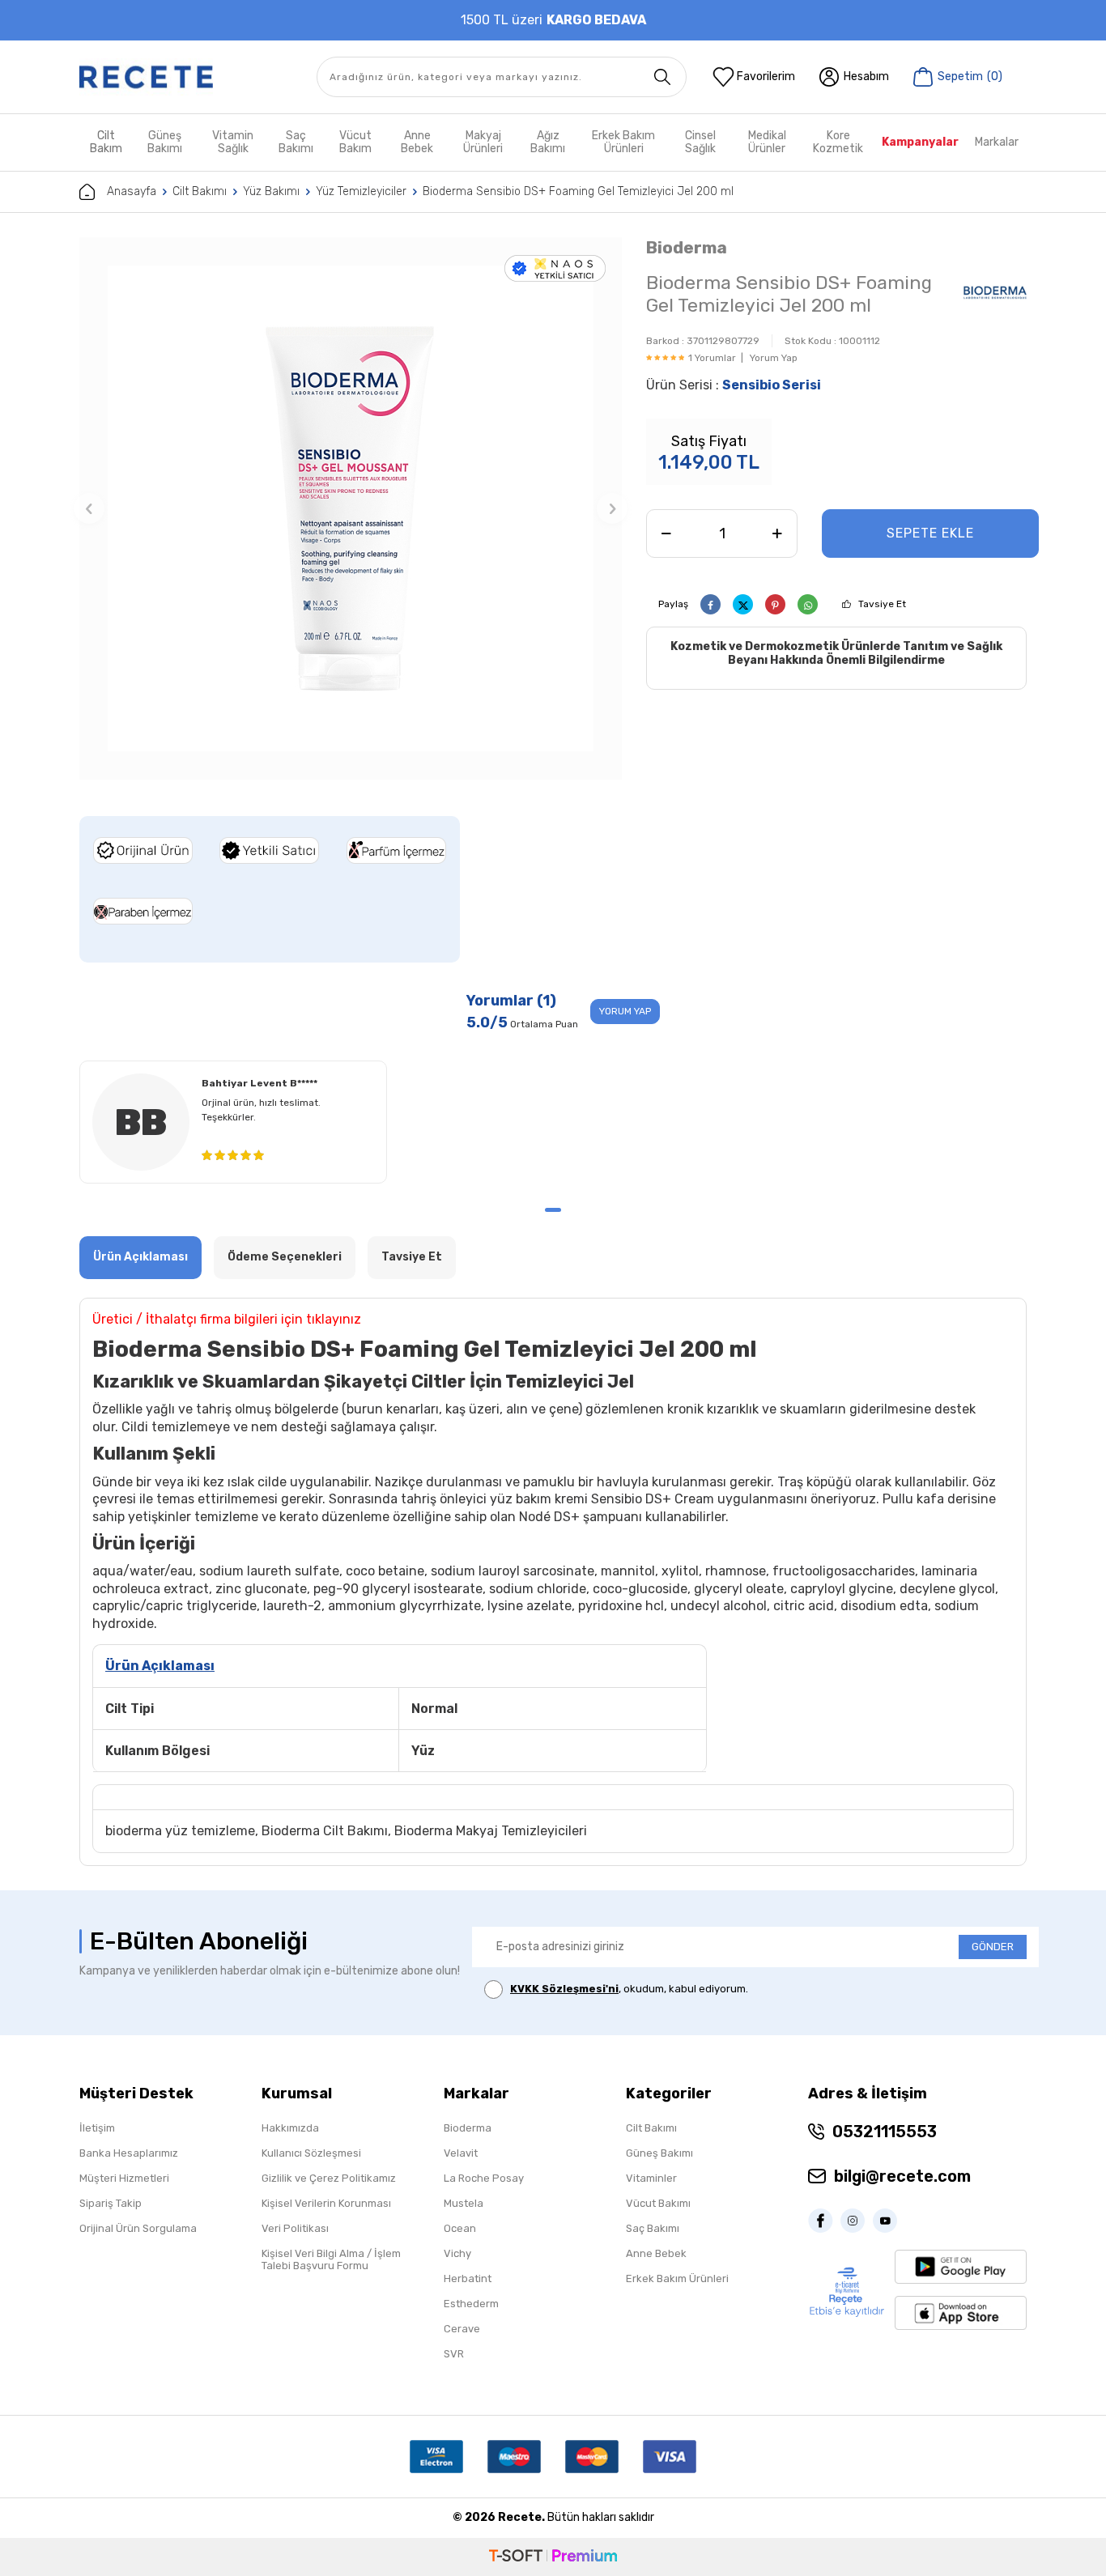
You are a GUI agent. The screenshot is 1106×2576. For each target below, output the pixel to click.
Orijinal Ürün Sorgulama (138, 2228)
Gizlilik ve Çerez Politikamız (329, 2178)
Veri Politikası (295, 2228)
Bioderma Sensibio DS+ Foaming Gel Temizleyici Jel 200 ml (578, 191)
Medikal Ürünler (767, 142)
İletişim (97, 2128)
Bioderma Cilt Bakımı (325, 1831)
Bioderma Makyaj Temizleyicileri (491, 1831)
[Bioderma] (995, 296)
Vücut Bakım (355, 142)
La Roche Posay (484, 2178)
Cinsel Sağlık (700, 142)
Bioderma (687, 247)
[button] (89, 508)
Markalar (997, 142)
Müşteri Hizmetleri (124, 2178)
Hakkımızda (290, 2128)
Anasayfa (132, 191)
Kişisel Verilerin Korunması (326, 2203)
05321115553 (885, 2132)
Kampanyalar (920, 142)
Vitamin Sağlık (233, 142)
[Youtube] (889, 2221)
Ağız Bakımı (548, 142)
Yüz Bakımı (271, 191)
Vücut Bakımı (658, 2203)
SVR (454, 2354)
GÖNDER (993, 1947)
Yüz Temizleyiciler (361, 191)
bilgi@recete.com (902, 2176)
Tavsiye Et (882, 604)
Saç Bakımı (296, 142)
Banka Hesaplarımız (129, 2153)
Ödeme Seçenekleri (285, 1257)
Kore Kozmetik (838, 142)
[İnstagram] (857, 2221)
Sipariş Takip (111, 2203)
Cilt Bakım (106, 142)
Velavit (461, 2153)
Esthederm (471, 2304)
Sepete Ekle (930, 533)
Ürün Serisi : (734, 385)
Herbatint (468, 2278)
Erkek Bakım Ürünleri (623, 142)
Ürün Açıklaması (140, 1257)
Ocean (460, 2228)
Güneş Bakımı (165, 142)
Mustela (464, 2203)
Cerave (462, 2329)
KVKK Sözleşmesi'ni (564, 1989)
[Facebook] (824, 2221)
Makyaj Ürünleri (483, 142)
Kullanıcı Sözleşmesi (311, 2153)
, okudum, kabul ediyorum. (629, 1989)
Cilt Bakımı (200, 191)
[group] (351, 508)
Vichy (457, 2253)
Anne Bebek (417, 142)
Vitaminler (651, 2178)
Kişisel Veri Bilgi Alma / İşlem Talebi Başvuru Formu (331, 2259)
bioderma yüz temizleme (180, 1831)
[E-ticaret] (553, 2557)
